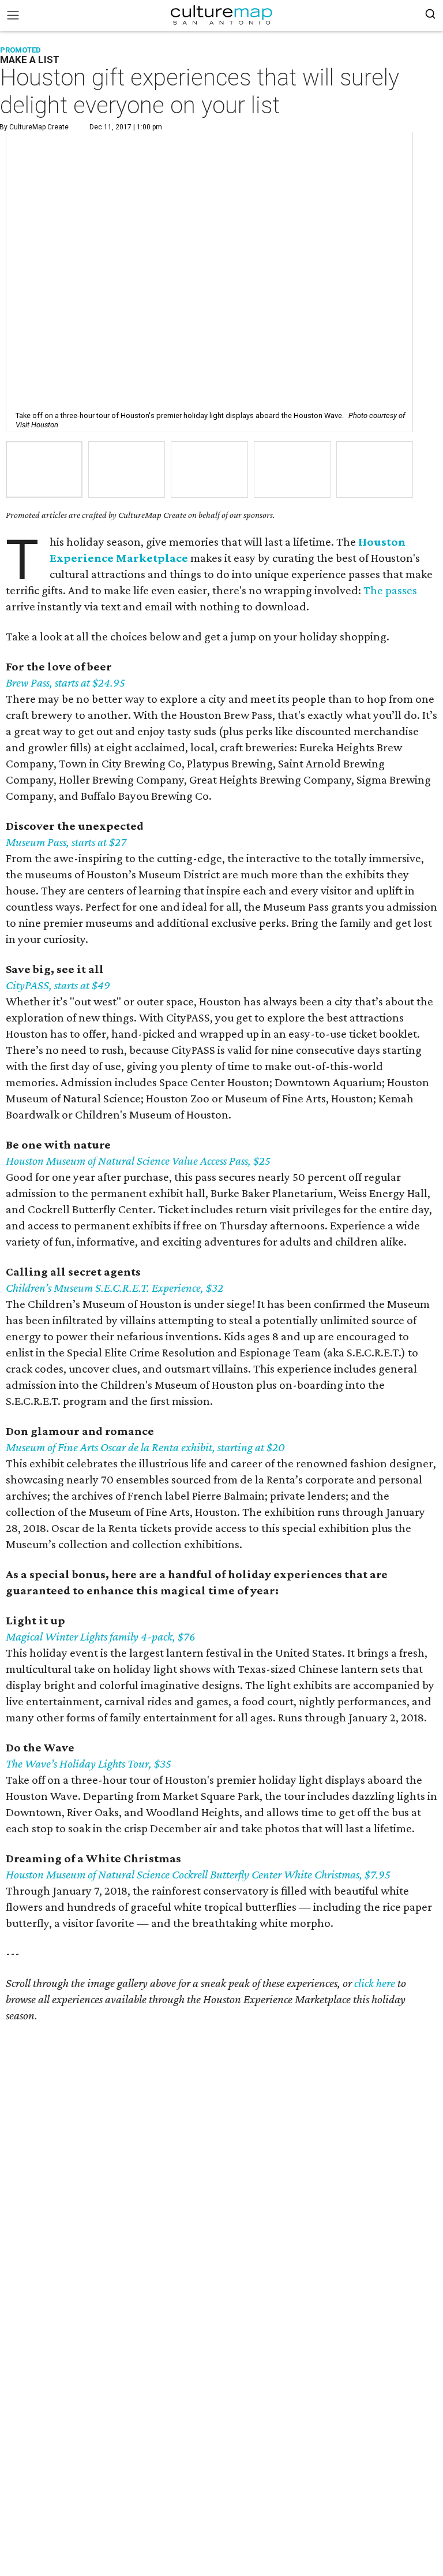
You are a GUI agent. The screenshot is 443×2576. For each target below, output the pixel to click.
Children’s (29, 1288)
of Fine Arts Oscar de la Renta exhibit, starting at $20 (165, 1447)
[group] (44, 470)
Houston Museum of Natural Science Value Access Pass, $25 (138, 1161)
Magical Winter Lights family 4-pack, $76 (101, 1636)
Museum (25, 1447)
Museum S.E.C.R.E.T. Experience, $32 (137, 1288)
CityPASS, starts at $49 (58, 985)
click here (375, 1983)
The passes (390, 590)
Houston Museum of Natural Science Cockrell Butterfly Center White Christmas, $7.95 (198, 1874)
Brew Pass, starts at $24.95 (65, 683)
